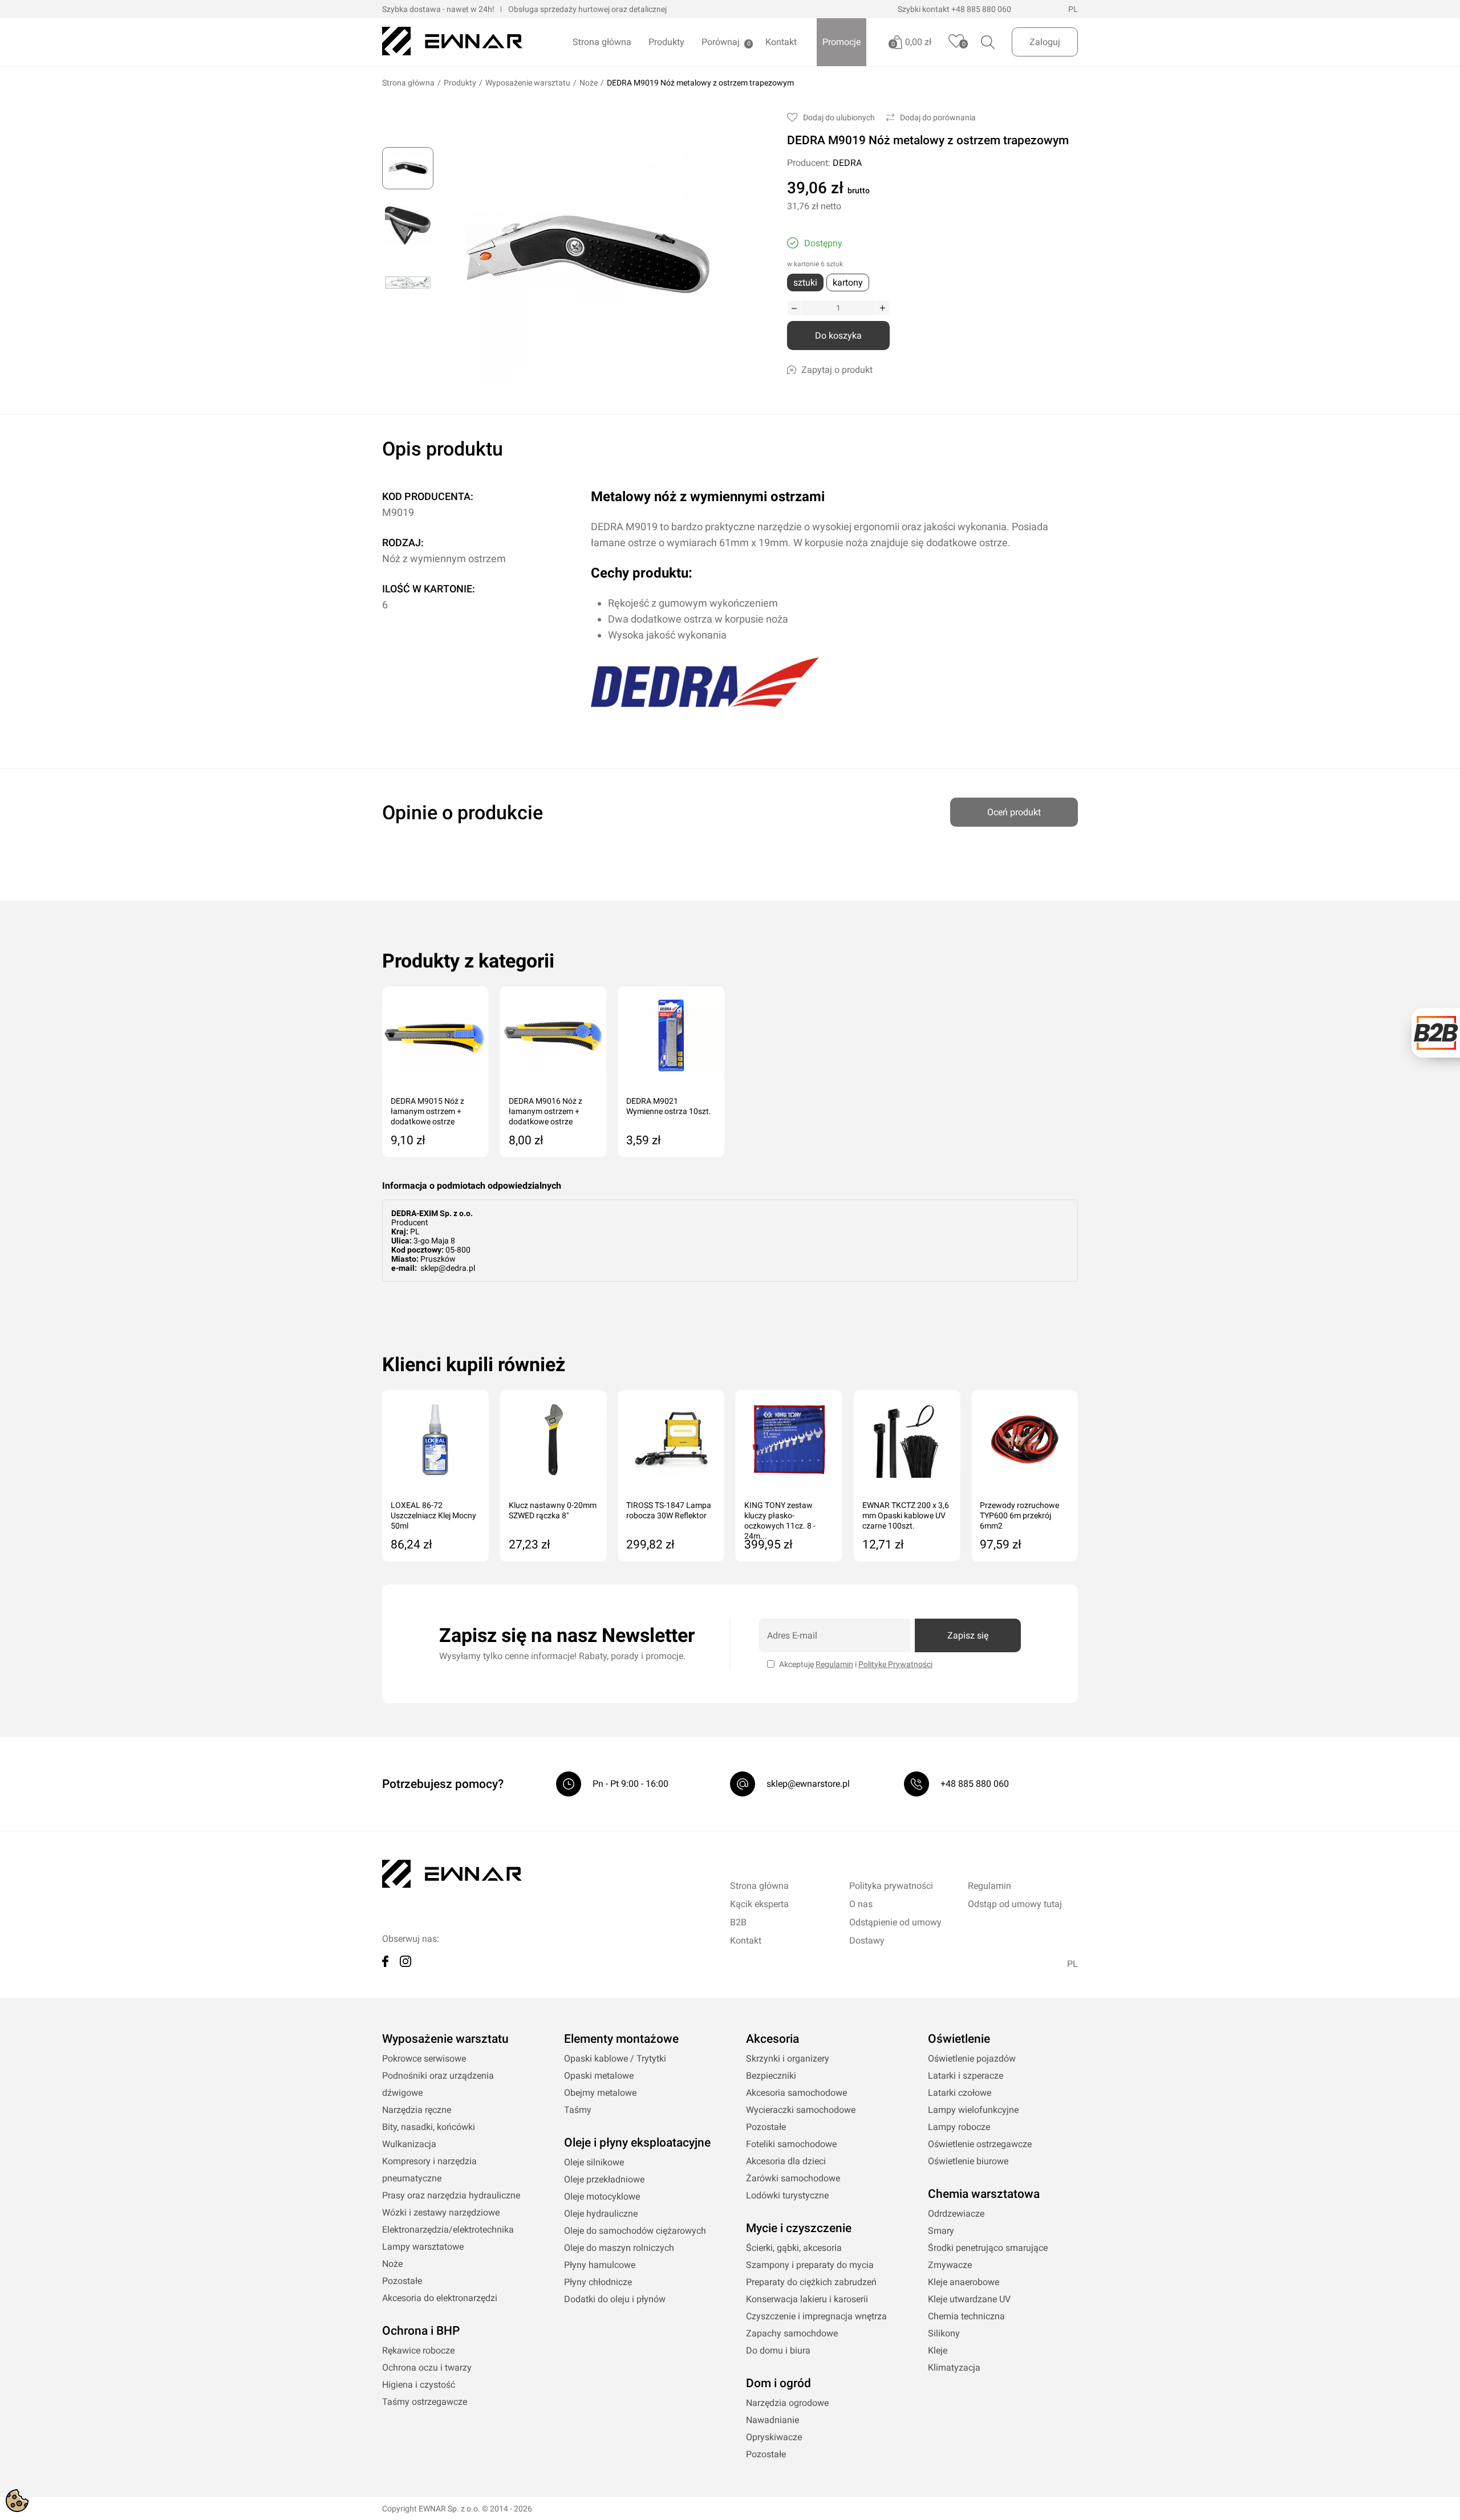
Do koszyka (838, 336)
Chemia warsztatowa (984, 2194)
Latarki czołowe (960, 2093)
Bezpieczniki (771, 2076)
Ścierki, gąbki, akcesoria (794, 2248)
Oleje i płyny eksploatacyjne (637, 2143)
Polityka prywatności (891, 1886)
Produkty (666, 42)
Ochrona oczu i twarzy (427, 2367)
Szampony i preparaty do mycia (810, 2265)
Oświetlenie (959, 2039)
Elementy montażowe (621, 2039)
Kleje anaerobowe (964, 2282)
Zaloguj (1045, 42)
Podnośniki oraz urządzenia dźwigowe (438, 2084)
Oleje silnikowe (594, 2162)
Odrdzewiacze (956, 2214)
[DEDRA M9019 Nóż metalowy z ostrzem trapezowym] (408, 168)
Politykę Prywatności (895, 1664)
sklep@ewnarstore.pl (808, 1784)
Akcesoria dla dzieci (786, 2161)
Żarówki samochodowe (793, 2178)
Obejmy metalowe (600, 2093)
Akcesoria (772, 2039)
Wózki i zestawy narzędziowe (441, 2212)
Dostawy (867, 1940)
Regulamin (834, 1664)
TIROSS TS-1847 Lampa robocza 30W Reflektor (669, 1510)
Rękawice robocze (418, 2350)
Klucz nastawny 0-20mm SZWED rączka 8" (553, 1510)
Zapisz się (968, 1635)
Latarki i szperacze (966, 2076)
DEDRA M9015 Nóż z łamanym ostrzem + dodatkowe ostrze (427, 1111)
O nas (861, 1904)
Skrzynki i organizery (788, 2058)
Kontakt (781, 42)
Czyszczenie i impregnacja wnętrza (816, 2316)
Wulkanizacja (409, 2144)
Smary (941, 2231)
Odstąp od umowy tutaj (1015, 1904)
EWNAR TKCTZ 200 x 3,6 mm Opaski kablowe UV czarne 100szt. (906, 1515)
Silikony (944, 2333)
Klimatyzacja (954, 2367)
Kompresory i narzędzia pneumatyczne (429, 2170)
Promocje (841, 42)
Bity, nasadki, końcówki (429, 2127)
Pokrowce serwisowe (424, 2058)
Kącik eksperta (759, 1904)
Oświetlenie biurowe (968, 2161)
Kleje (938, 2350)
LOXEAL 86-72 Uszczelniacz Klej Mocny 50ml (433, 1515)
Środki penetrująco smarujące (988, 2248)
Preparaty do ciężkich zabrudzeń (811, 2282)
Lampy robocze (959, 2127)
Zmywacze (950, 2265)
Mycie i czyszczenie (799, 2228)
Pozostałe (402, 2281)
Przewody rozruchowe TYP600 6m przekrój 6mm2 (1019, 1515)
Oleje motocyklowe (602, 2196)
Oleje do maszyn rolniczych (619, 2248)
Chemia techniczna (966, 2316)
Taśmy (578, 2110)
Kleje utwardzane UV (969, 2299)
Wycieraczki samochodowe (801, 2110)
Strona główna (602, 42)
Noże (589, 83)
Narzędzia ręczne (417, 2110)
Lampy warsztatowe (423, 2247)
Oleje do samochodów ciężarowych (635, 2231)
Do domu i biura (778, 2350)
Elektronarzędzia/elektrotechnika (448, 2230)
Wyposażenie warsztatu (528, 83)
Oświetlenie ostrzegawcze (980, 2144)
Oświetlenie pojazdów (972, 2058)
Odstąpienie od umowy (895, 1922)
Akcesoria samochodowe (796, 2093)
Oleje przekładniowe (604, 2179)
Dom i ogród (778, 2383)
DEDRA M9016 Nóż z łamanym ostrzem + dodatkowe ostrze (546, 1111)
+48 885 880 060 (981, 9)
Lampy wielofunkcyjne (973, 2110)
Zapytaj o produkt (837, 370)
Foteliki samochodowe (791, 2144)
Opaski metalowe (599, 2076)
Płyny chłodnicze (598, 2282)
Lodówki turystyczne (787, 2195)
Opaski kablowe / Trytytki (615, 2058)
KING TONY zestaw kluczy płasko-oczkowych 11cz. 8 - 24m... (780, 1516)
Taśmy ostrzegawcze (425, 2402)
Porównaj (721, 42)
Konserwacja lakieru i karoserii (807, 2299)
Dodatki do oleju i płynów (615, 2299)
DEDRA (847, 163)
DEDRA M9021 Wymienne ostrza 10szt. (669, 1106)
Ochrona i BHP (421, 2331)
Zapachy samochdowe (792, 2333)
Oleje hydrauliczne (601, 2214)
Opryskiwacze (774, 2437)
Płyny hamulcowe (600, 2265)
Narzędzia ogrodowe (787, 2403)
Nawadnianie (772, 2420)
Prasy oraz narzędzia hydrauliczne (451, 2195)
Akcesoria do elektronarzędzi (440, 2298)
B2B (738, 1922)
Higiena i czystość (419, 2385)
